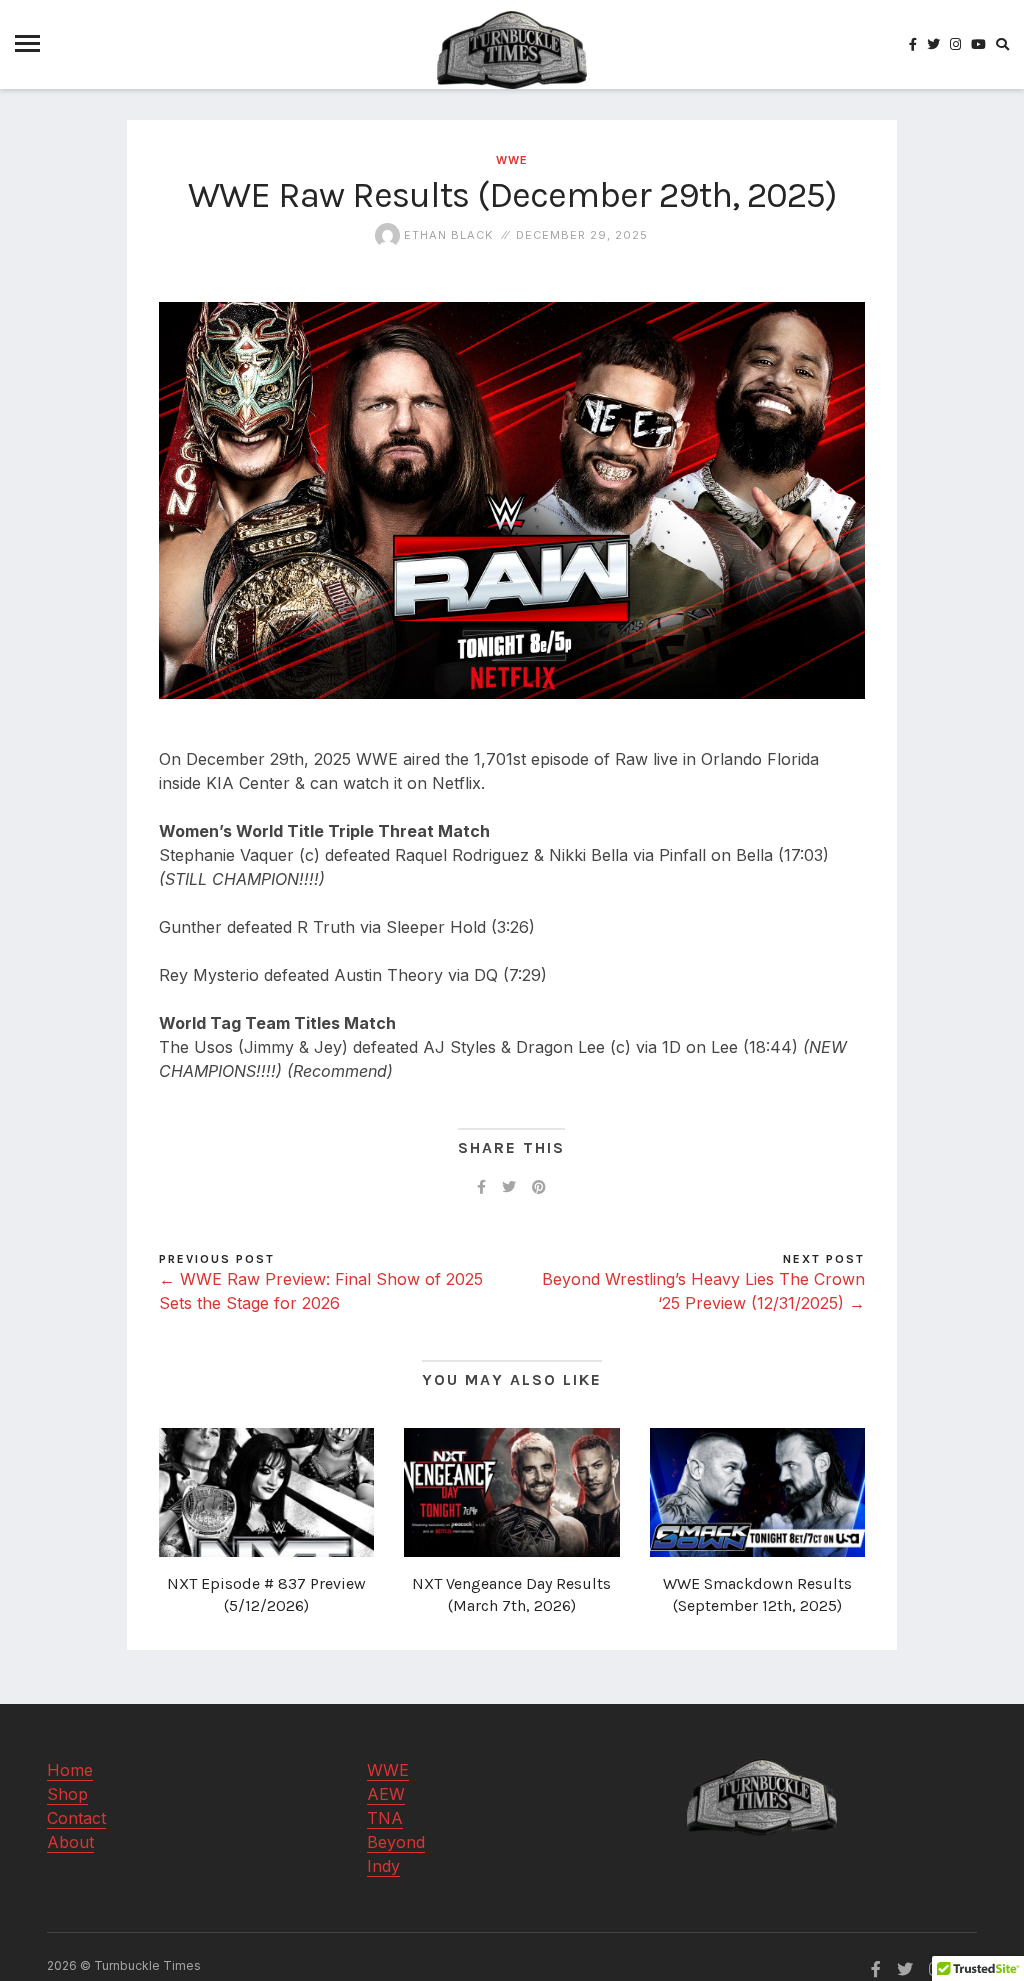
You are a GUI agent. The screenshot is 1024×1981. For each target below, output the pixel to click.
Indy (383, 1866)
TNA (385, 1818)
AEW (386, 1794)
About (70, 1842)
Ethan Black (446, 235)
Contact (76, 1818)
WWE (512, 160)
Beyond (396, 1842)
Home (70, 1770)
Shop (67, 1794)
